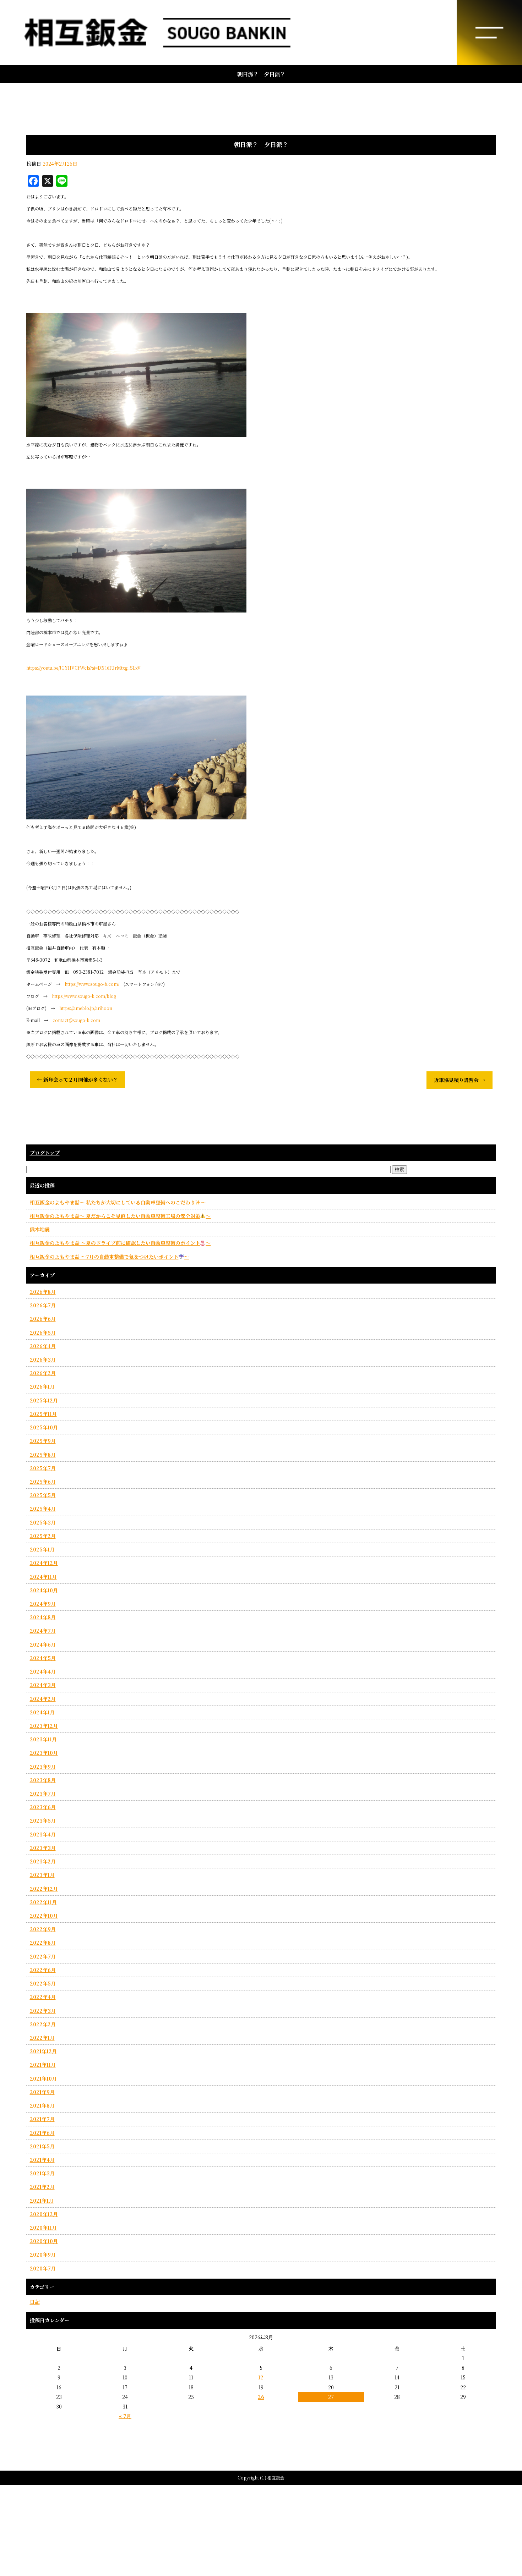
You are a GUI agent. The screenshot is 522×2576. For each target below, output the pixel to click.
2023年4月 (43, 1834)
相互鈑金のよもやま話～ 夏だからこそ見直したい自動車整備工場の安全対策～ (120, 1216)
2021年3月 (42, 2173)
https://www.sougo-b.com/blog (84, 996)
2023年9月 (43, 1767)
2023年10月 (44, 1753)
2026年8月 (43, 1292)
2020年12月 (44, 2214)
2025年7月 (43, 1468)
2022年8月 (43, 1943)
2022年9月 (43, 1929)
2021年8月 (42, 2105)
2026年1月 (42, 1386)
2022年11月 (43, 1902)
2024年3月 (43, 1685)
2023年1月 (42, 1875)
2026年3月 (43, 1360)
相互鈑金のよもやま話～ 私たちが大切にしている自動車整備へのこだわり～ (118, 1202)
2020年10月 (44, 2241)
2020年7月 (43, 2268)
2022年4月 (43, 1997)
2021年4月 (42, 2160)
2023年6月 (43, 1807)
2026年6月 (43, 1319)
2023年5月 (43, 1820)
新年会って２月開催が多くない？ (77, 1080)
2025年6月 (43, 1482)
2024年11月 (43, 1577)
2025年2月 (43, 1536)
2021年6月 (42, 2133)
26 (261, 2397)
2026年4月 (43, 1346)
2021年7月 (42, 2119)
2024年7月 (43, 1631)
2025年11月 (43, 1414)
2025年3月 (43, 1522)
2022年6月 (43, 1970)
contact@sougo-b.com (76, 1020)
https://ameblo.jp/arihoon (86, 1008)
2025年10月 (44, 1427)
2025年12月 (44, 1400)
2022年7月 (43, 1956)
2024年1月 (42, 1712)
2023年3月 (43, 1848)
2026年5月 (43, 1333)
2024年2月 (43, 1699)
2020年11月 (43, 2228)
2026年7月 (43, 1305)
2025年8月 (43, 1455)
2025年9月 (43, 1441)
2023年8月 (43, 1780)
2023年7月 (43, 1794)
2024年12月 (44, 1563)
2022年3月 (43, 2011)
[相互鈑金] (261, 33)
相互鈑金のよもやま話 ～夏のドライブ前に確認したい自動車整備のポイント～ (120, 1243)
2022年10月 (44, 1916)
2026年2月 (43, 1373)
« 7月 (125, 2416)
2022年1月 (42, 2038)
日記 (35, 2302)
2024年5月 (43, 1658)
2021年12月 (43, 2051)
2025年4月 (43, 1509)
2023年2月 (43, 1861)
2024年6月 (43, 1644)
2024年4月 (43, 1671)
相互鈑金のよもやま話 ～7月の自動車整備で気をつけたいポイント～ (110, 1257)
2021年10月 (43, 2078)
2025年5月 (43, 1495)
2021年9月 (42, 2092)
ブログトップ (45, 1153)
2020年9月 (43, 2254)
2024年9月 (43, 1604)
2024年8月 (43, 1617)
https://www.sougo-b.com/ (92, 984)
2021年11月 (43, 2065)
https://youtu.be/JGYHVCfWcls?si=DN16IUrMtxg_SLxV (83, 668)
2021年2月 (42, 2187)
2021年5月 (42, 2146)
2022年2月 (43, 2024)
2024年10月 (44, 1590)
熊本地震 (40, 1229)
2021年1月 (42, 2201)
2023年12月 (44, 1726)
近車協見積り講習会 (460, 1080)
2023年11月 (43, 1739)
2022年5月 (43, 1983)
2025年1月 (42, 1549)
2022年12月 (44, 1889)
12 (261, 2377)
